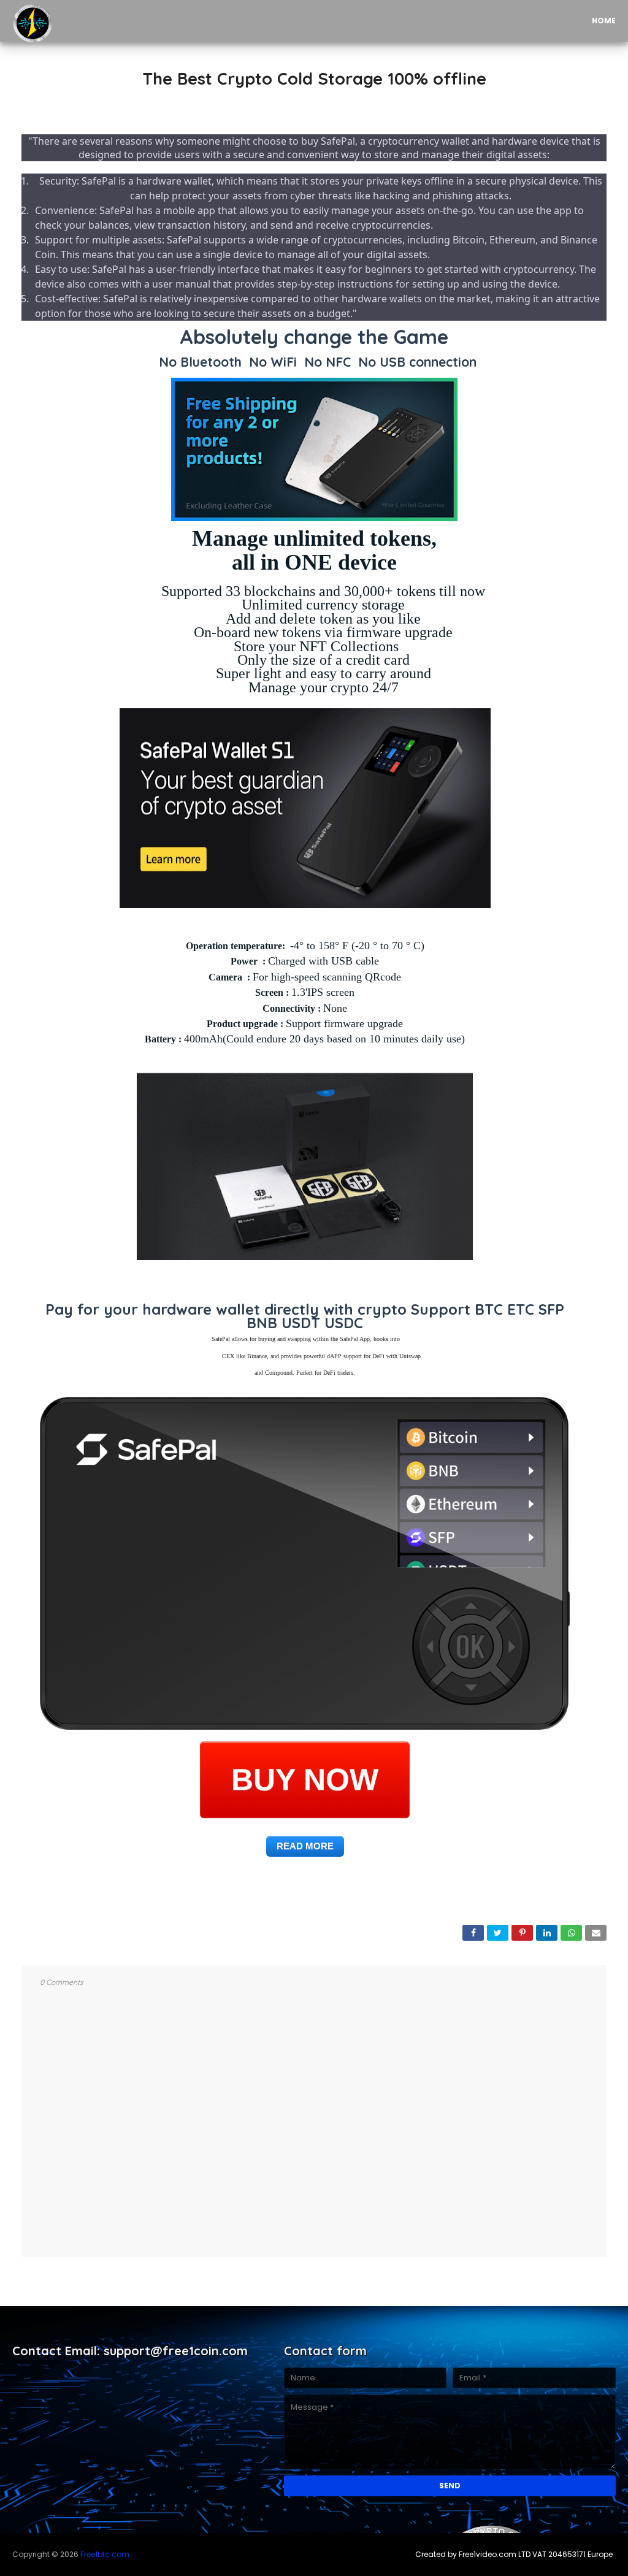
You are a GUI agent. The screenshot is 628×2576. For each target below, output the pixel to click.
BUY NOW (305, 1782)
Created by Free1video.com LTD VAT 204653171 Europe (514, 2554)
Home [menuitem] (604, 21)
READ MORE (305, 1846)
